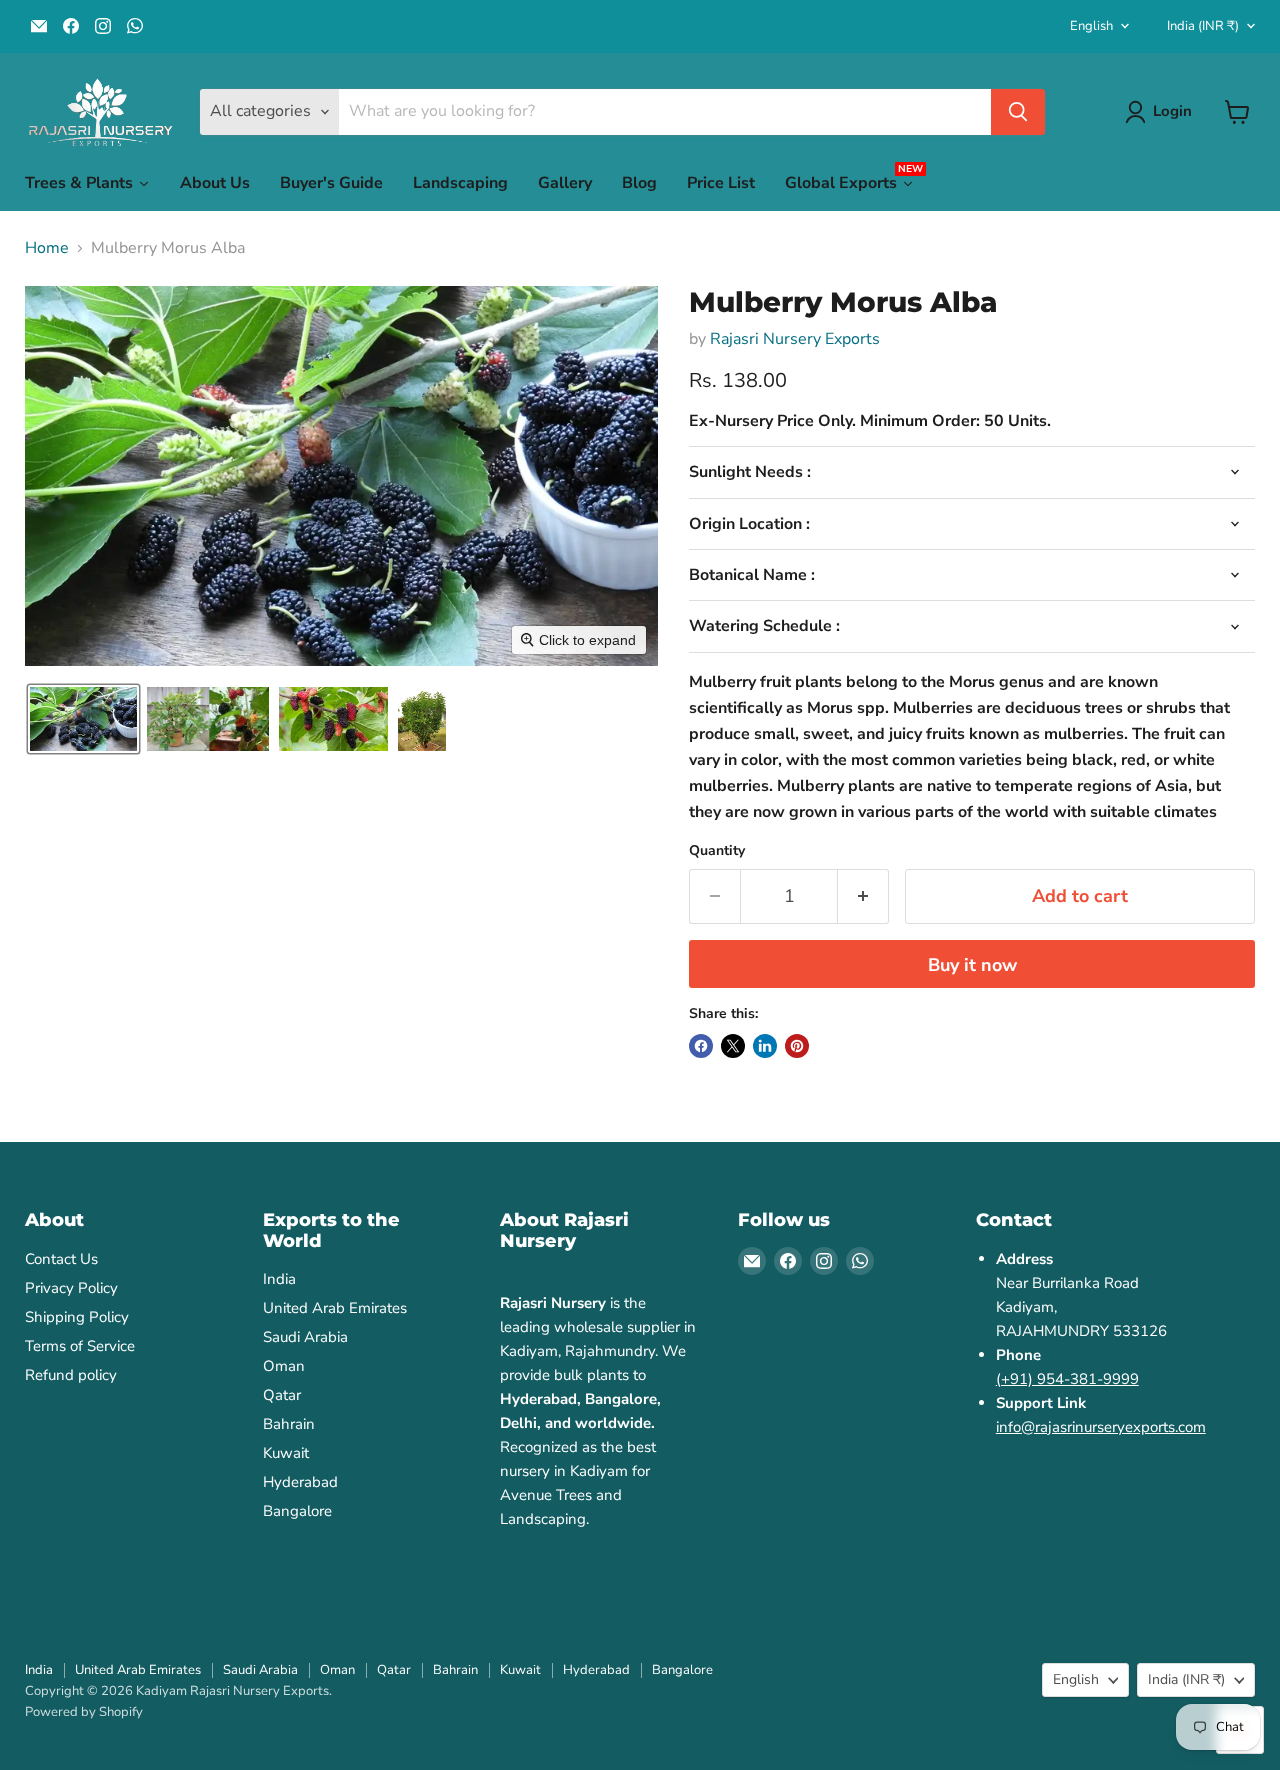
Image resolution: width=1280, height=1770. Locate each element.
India (1203, 26)
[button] (83, 719)
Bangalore (297, 1511)
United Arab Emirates (335, 1308)
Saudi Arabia (305, 1337)
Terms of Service (80, 1346)
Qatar (282, 1395)
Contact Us (61, 1259)
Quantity (717, 851)
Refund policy (71, 1375)
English (1091, 26)
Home (47, 248)
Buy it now (972, 965)
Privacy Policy (71, 1288)
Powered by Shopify (84, 1712)
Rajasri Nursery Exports (795, 339)
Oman (284, 1366)
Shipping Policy (77, 1317)
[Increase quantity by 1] (863, 896)
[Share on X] (733, 1046)
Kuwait (286, 1453)
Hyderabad (300, 1482)
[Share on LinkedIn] (765, 1046)
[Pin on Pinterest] (797, 1046)
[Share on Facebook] (701, 1046)
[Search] (1018, 112)
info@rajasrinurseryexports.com (1101, 1427)
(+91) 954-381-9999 (1067, 1379)
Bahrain (289, 1424)
